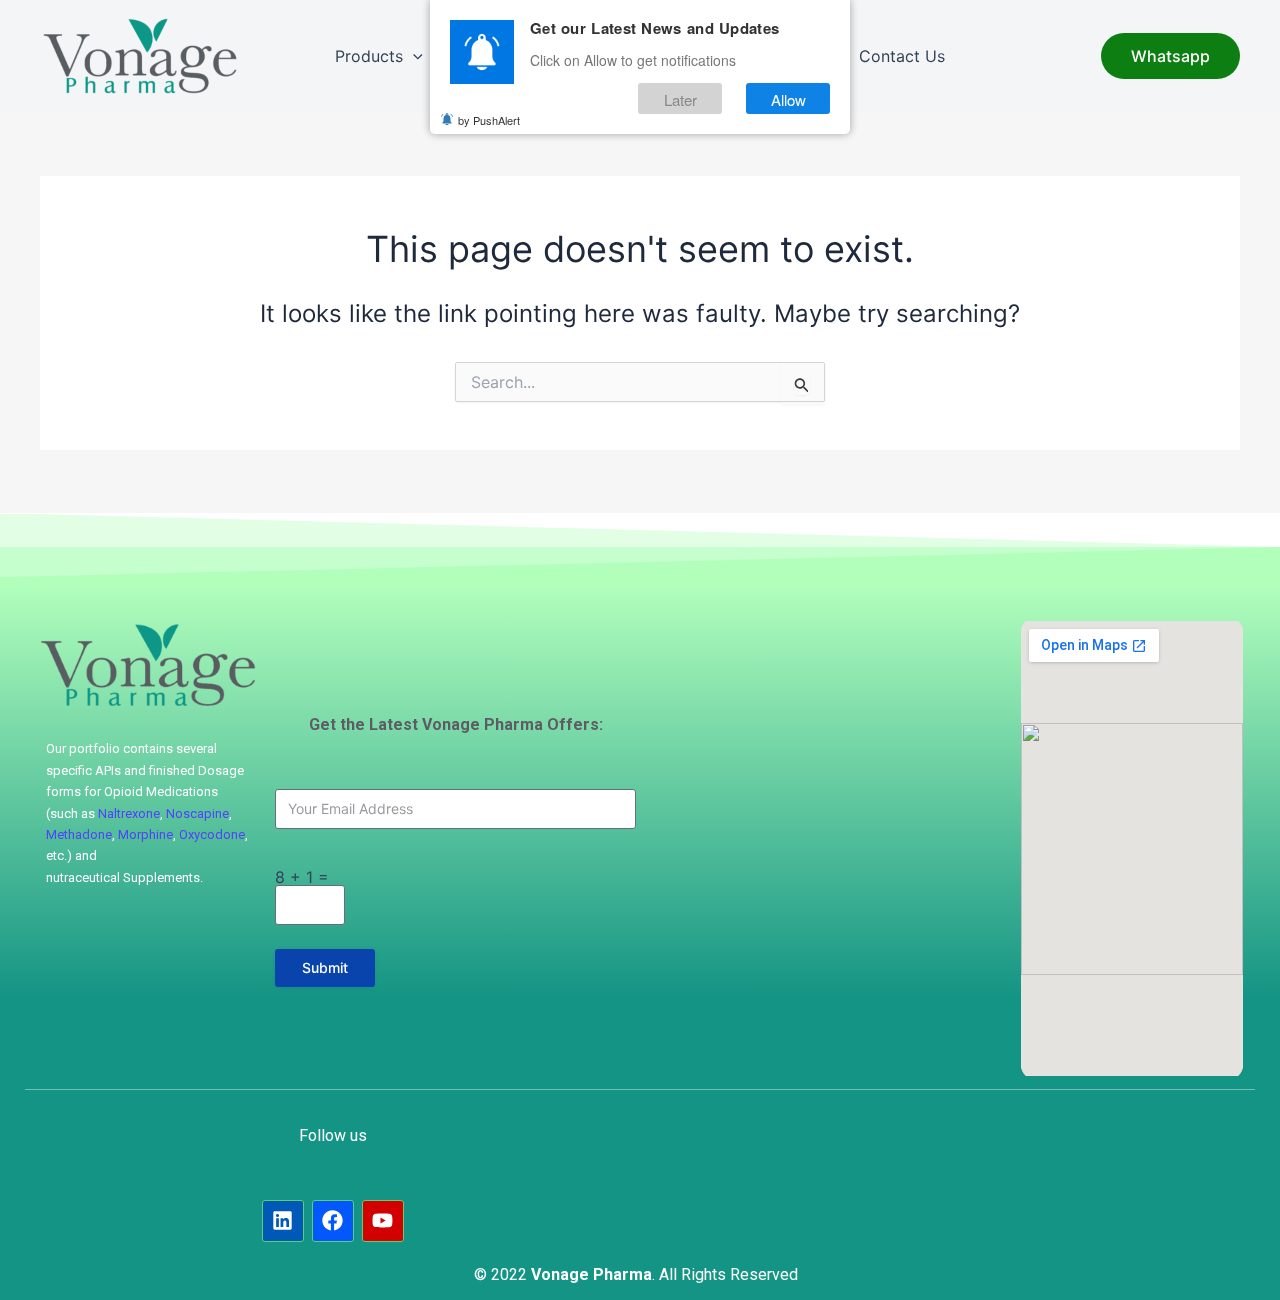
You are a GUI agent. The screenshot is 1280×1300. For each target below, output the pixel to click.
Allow (788, 98)
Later (680, 98)
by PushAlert (489, 120)
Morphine (145, 834)
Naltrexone (129, 813)
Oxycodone (212, 834)
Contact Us (902, 56)
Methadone (79, 834)
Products (369, 56)
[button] (413, 56)
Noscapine (197, 813)
